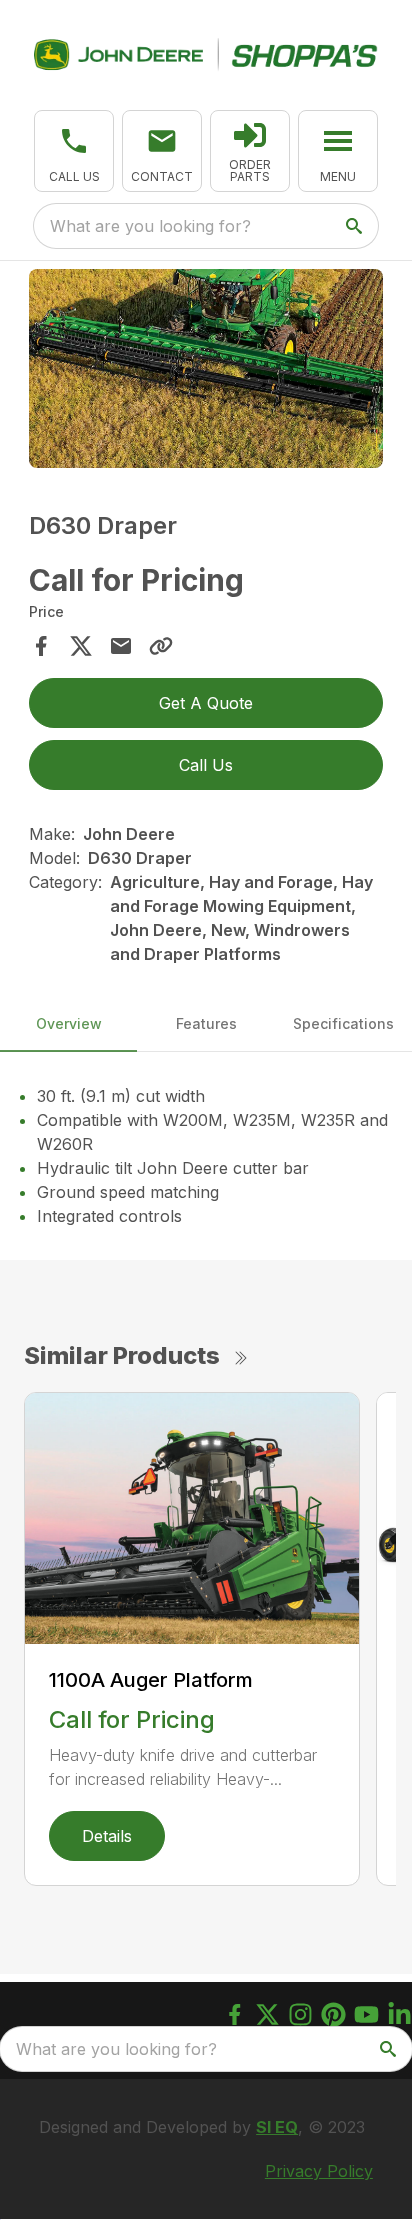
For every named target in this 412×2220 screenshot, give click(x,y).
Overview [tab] (69, 1023)
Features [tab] (206, 1023)
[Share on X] (81, 646)
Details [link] (107, 1836)
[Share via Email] (121, 646)
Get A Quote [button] (206, 703)
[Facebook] (234, 2014)
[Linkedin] (399, 2014)
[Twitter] (267, 2014)
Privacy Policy (319, 2171)
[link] (250, 151)
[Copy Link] (161, 646)
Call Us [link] (206, 765)
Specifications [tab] (343, 1023)
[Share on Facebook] (41, 646)
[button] (74, 151)
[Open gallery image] (206, 369)
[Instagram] (300, 2014)
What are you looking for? (150, 226)
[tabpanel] (206, 372)
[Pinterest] (333, 2014)
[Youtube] (366, 2014)
